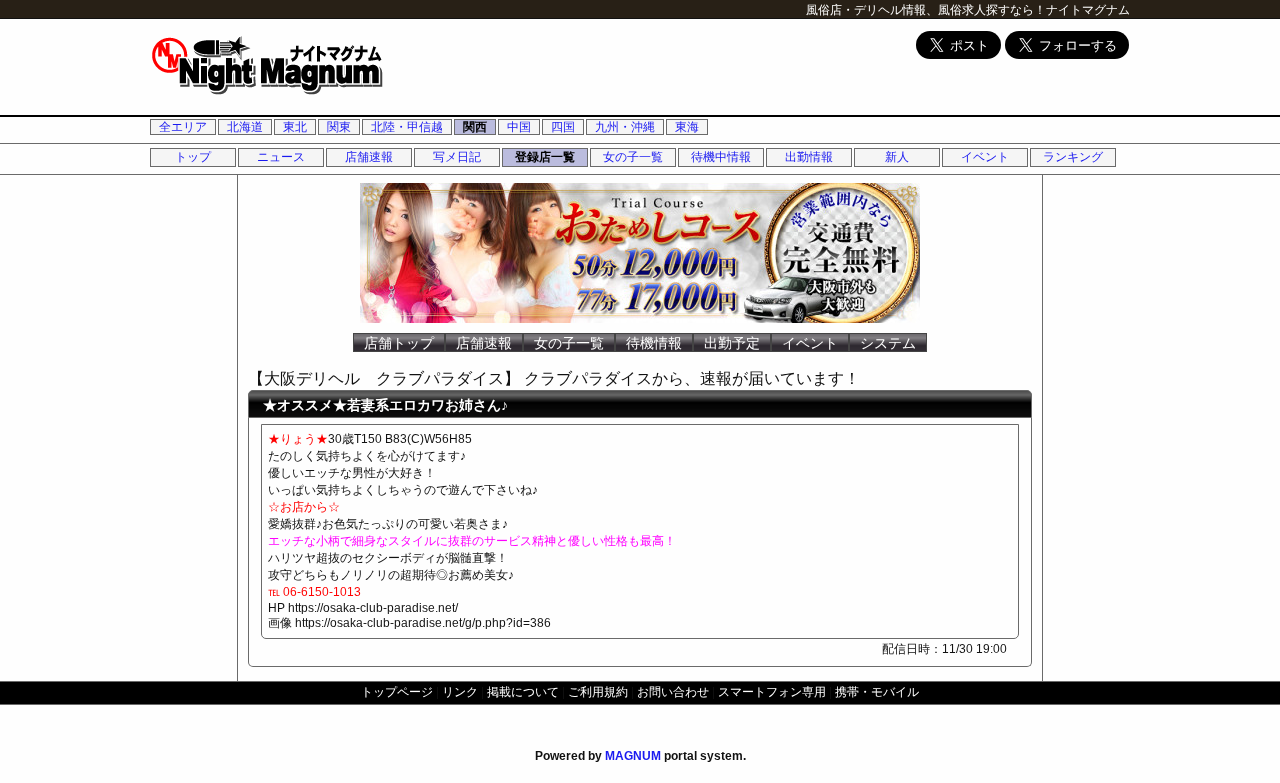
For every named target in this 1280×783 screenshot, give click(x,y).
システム (888, 343)
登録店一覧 (545, 157)
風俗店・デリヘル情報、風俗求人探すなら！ (926, 10)
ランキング (1073, 157)
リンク (460, 692)
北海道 (245, 127)
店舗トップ (399, 343)
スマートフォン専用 (772, 692)
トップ (193, 157)
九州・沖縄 (625, 127)
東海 (687, 127)
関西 (475, 127)
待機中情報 (721, 157)
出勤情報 (809, 157)
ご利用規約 (598, 692)
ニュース (281, 157)
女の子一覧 (633, 157)
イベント (985, 157)
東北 (295, 127)
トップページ (397, 692)
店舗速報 (369, 157)
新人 (897, 157)
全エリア (183, 127)
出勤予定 (732, 343)
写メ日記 (457, 157)
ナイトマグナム (1088, 10)
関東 (339, 127)
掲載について (523, 692)
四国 (563, 127)
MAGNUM (633, 756)
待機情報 (654, 343)
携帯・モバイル (877, 692)
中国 (519, 127)
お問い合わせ (673, 692)
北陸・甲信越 (407, 127)
